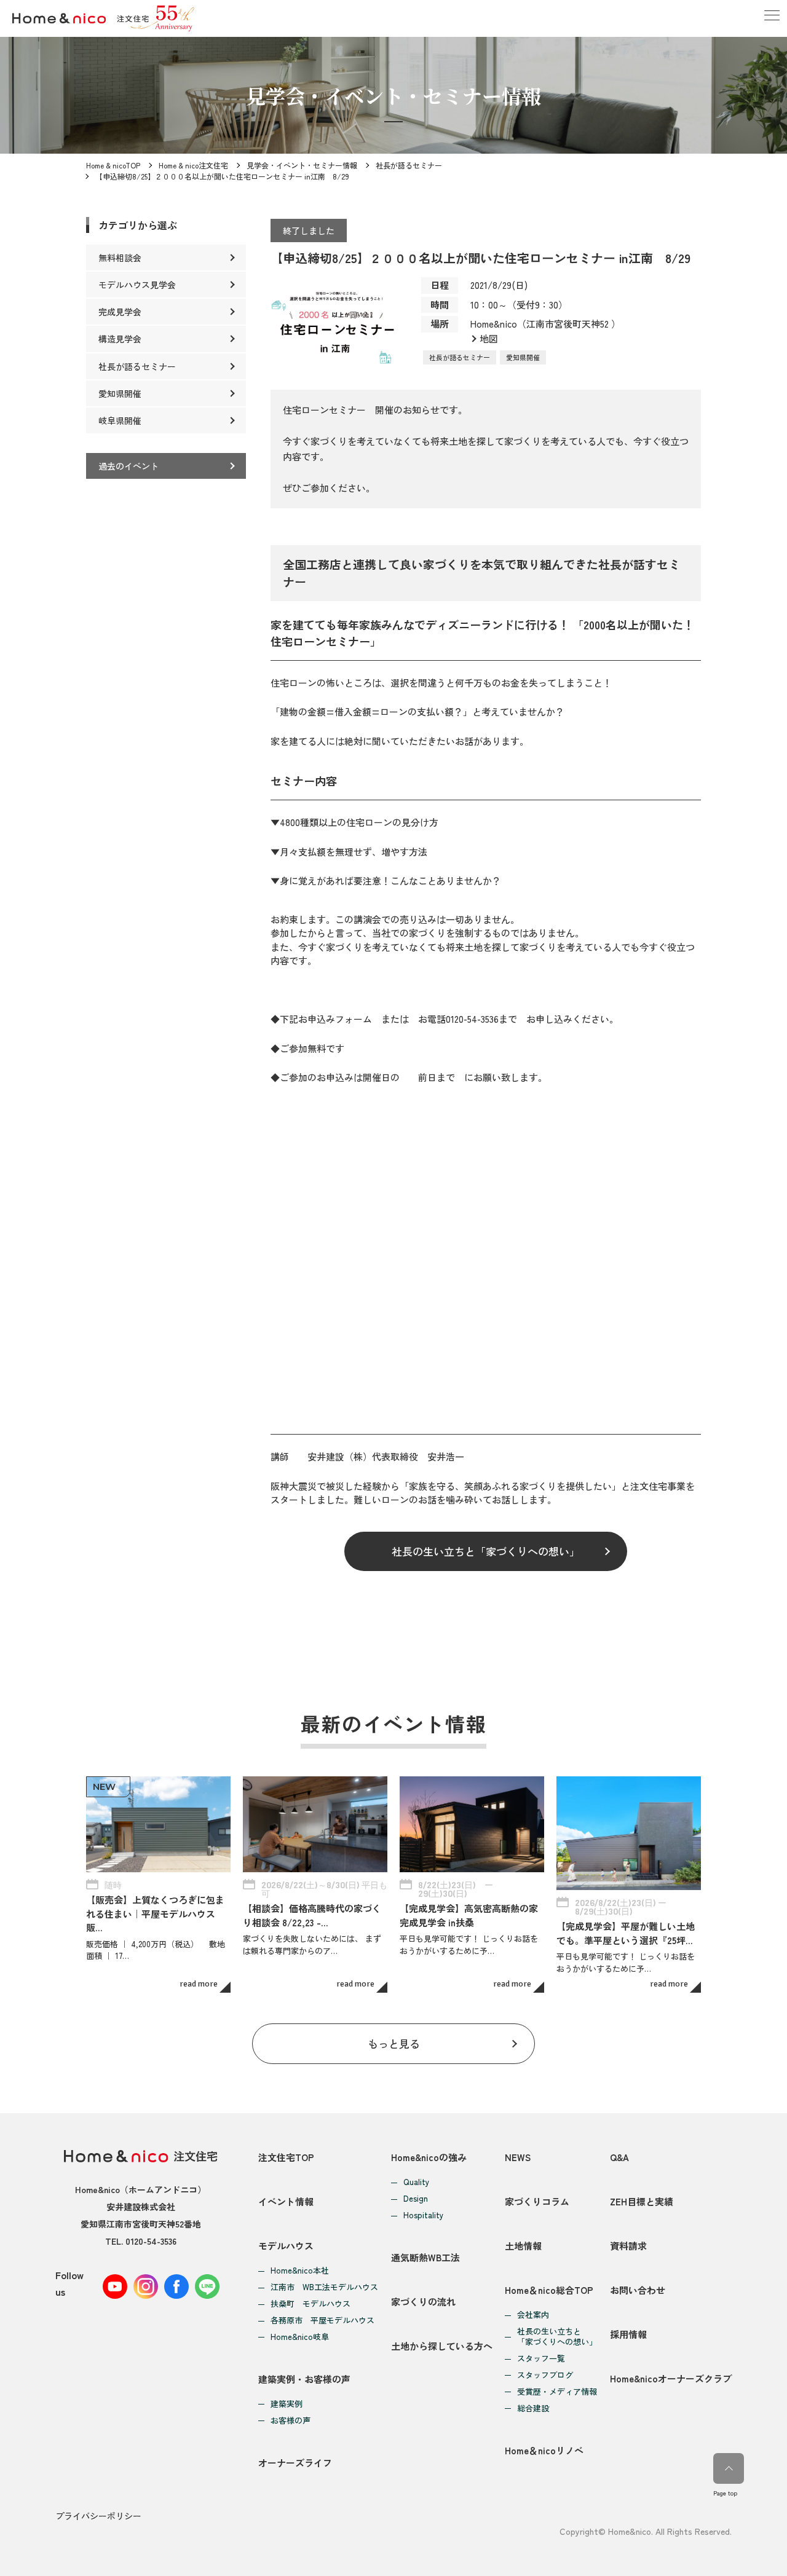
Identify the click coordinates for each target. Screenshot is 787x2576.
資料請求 (628, 2246)
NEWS (518, 2157)
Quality (416, 2182)
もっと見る (394, 2043)
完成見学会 (120, 312)
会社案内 (533, 2315)
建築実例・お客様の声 (304, 2379)
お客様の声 (291, 2421)
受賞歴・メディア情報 (557, 2392)
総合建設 (533, 2409)
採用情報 (628, 2334)
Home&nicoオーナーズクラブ (671, 2378)
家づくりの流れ (423, 2302)
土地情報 (523, 2246)
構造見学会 (120, 339)
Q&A (619, 2157)
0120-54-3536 (151, 2241)
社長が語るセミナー (409, 165)
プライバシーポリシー (98, 2516)
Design (416, 2199)
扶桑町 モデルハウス (310, 2304)
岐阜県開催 (120, 420)
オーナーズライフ (295, 2463)
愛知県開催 (523, 357)
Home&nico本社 (300, 2271)
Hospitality (423, 2216)
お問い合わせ (638, 2290)
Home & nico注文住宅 (193, 165)
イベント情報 (286, 2201)
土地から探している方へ (442, 2346)
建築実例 (287, 2404)
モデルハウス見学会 (137, 285)
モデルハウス (286, 2246)
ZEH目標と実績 (642, 2201)
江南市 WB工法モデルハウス (324, 2287)
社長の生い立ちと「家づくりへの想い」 (486, 1551)
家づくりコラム (537, 2201)
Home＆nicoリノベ (544, 2450)
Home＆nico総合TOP (549, 2290)
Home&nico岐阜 (300, 2337)
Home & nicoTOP (113, 165)
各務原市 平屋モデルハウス (322, 2321)
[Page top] (729, 2468)
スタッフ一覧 (541, 2359)
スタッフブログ (545, 2375)
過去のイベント (129, 466)
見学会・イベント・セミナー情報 (302, 165)
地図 (489, 338)
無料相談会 (120, 258)
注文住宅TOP (286, 2157)
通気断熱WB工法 (425, 2257)
